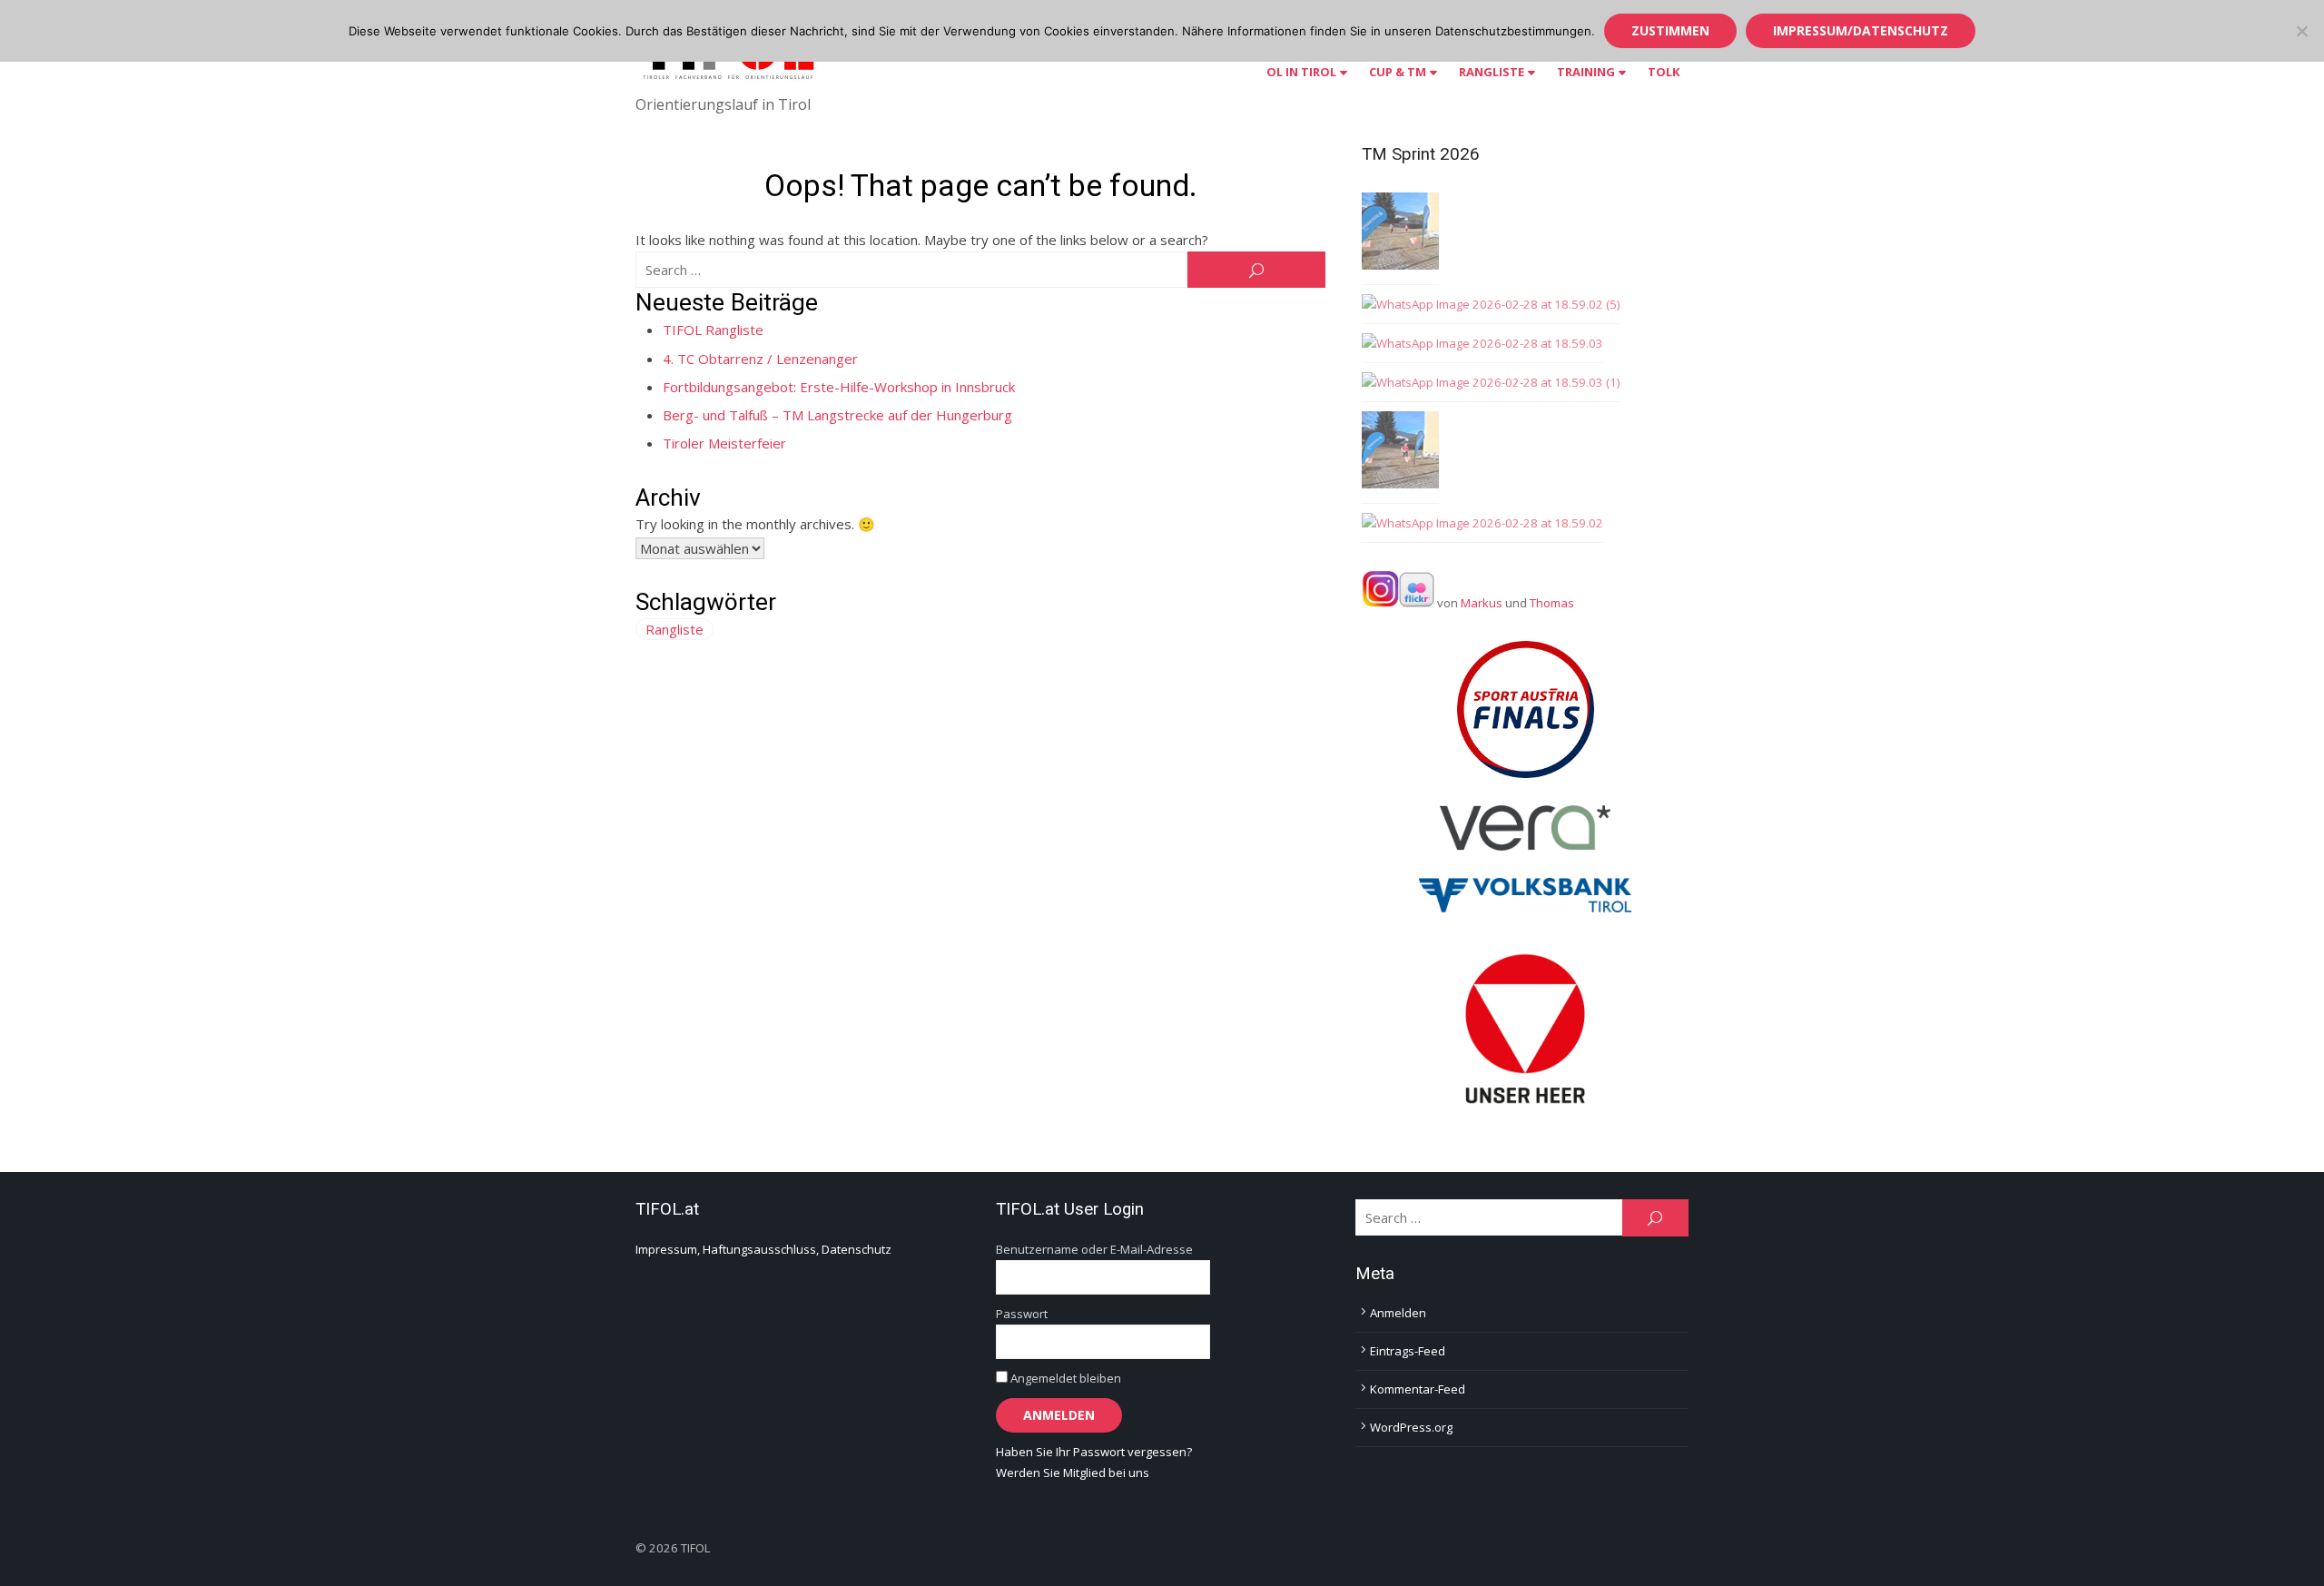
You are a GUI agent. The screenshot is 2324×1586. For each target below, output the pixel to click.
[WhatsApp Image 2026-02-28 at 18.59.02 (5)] (1491, 305)
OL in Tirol (1301, 72)
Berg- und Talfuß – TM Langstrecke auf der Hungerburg (837, 415)
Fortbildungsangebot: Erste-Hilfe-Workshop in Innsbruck (839, 387)
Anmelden (1398, 1313)
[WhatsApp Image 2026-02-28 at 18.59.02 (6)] (1400, 453)
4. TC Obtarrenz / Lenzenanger (760, 359)
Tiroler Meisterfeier (724, 443)
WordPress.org (1411, 1427)
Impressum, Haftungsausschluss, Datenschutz (763, 1249)
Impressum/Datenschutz (1861, 30)
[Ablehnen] (2301, 31)
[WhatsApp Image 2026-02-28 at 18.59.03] (1482, 344)
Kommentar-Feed (1418, 1389)
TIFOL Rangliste (713, 330)
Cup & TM (1398, 72)
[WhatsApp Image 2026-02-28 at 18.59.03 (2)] (1400, 234)
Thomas (1552, 603)
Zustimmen (1670, 30)
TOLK (1664, 72)
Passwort (1022, 1314)
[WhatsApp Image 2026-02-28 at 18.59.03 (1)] (1491, 383)
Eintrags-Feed (1408, 1351)
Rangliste (1492, 72)
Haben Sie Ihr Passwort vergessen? (1094, 1452)
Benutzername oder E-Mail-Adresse (1094, 1249)
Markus (1482, 603)
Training (1586, 72)
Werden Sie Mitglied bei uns (1073, 1473)
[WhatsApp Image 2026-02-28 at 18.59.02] (1482, 523)
